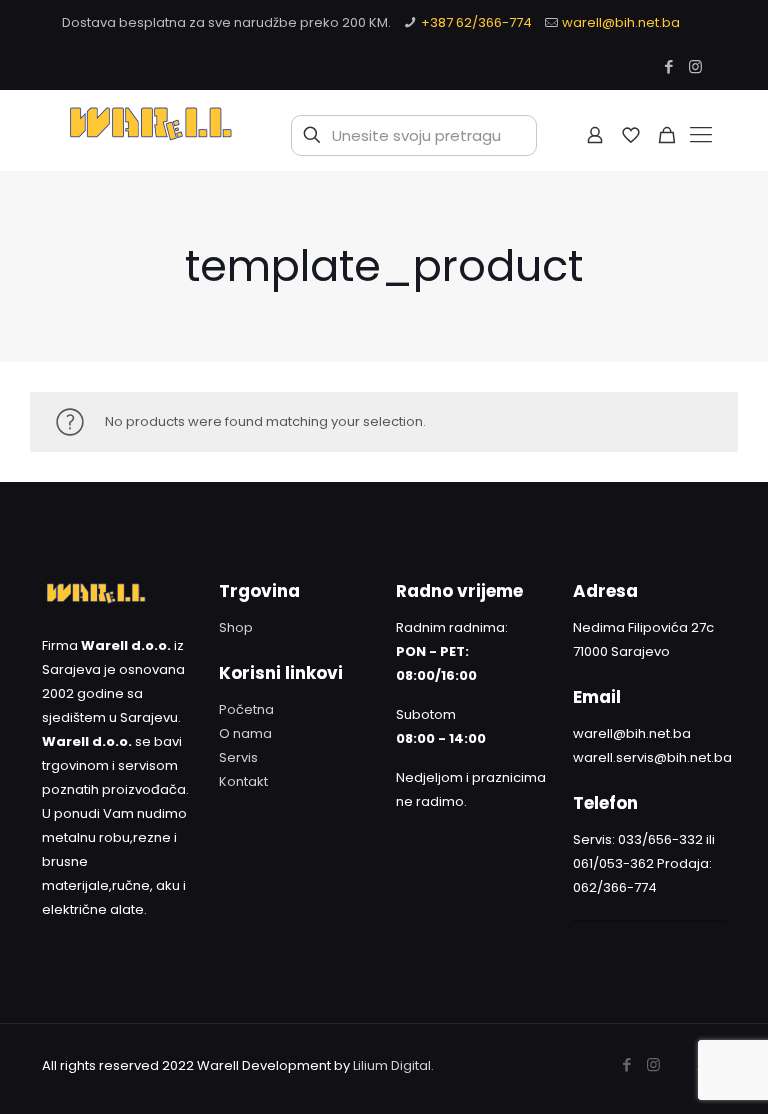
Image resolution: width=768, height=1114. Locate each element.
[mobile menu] (700, 135)
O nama (245, 733)
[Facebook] (668, 66)
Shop (236, 627)
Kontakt (243, 781)
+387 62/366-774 (476, 22)
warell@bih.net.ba (621, 22)
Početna (246, 709)
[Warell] (149, 135)
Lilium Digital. (393, 1065)
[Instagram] (695, 66)
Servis (238, 757)
